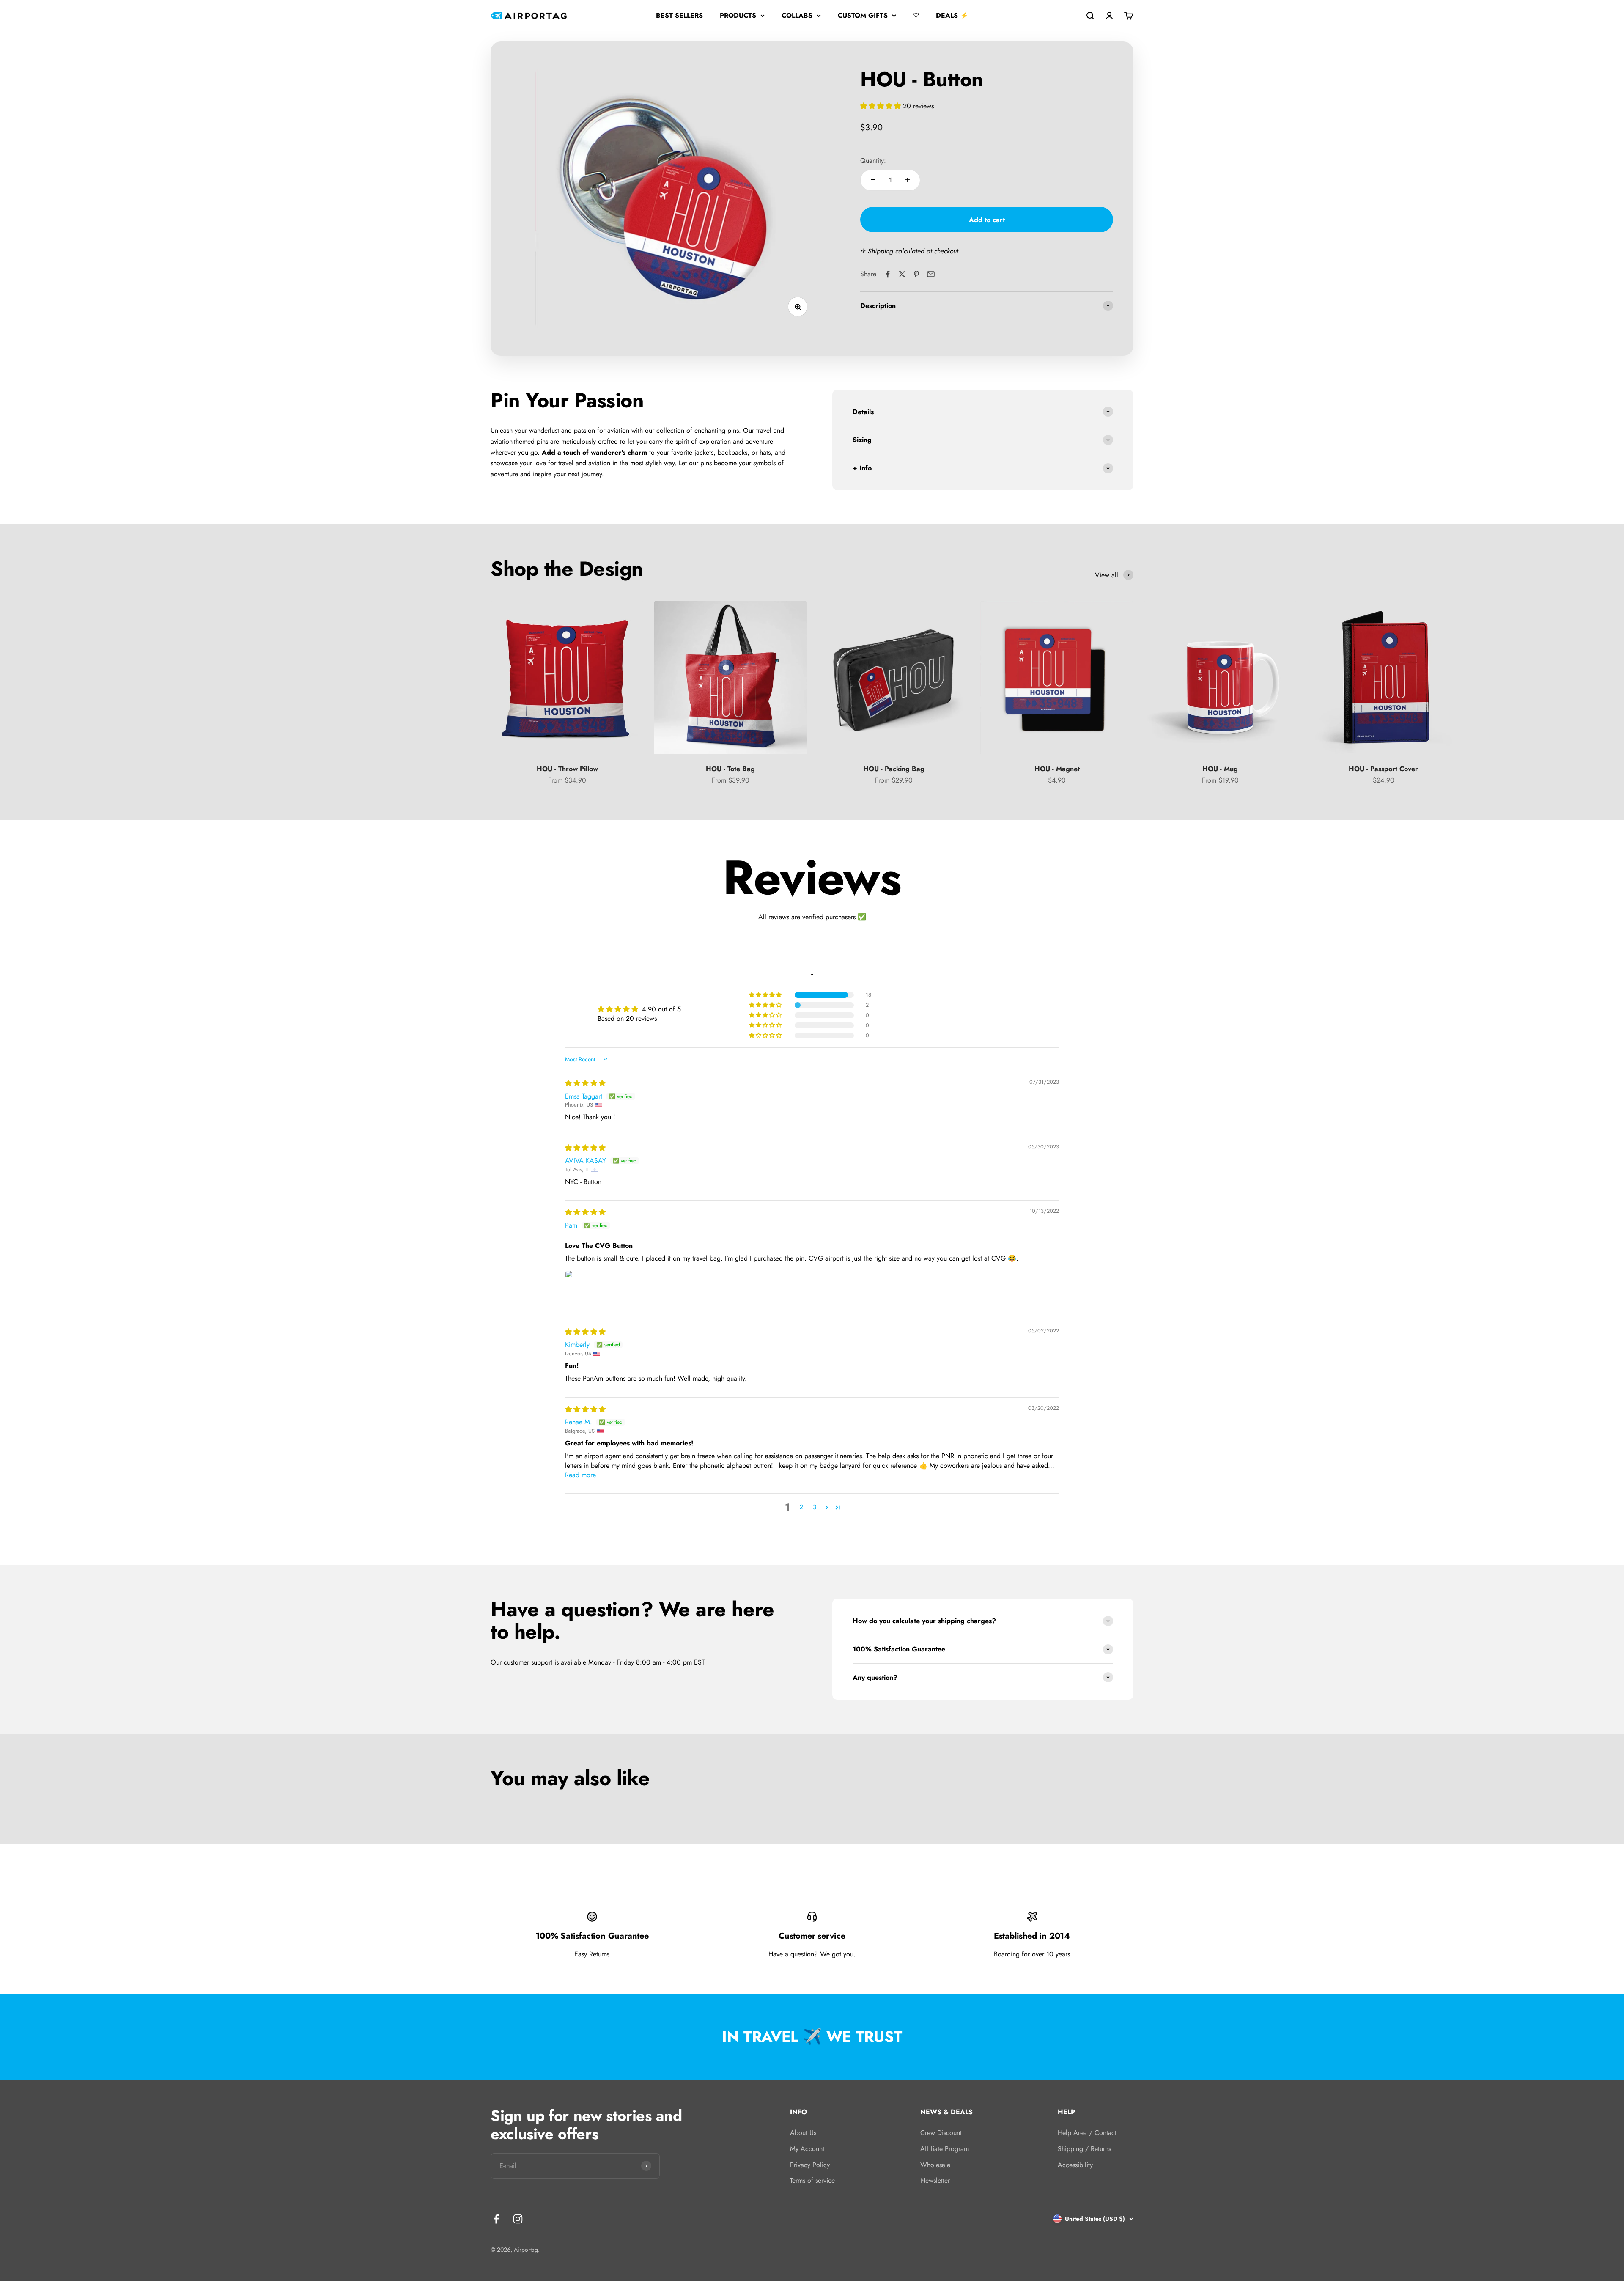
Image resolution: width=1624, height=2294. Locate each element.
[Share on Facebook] (888, 274)
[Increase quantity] (908, 180)
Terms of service (812, 2180)
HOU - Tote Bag (730, 769)
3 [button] (815, 1507)
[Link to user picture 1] (585, 1291)
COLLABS (797, 15)
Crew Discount (941, 2133)
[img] (585, 1083)
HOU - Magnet (1057, 769)
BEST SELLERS (679, 15)
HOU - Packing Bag (894, 769)
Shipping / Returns (1084, 2149)
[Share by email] (931, 274)
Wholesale (935, 2165)
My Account (807, 2149)
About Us (803, 2133)
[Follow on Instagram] (518, 2219)
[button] (882, 106)
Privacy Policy (810, 2165)
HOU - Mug (1220, 769)
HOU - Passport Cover (1383, 769)
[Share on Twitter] (902, 274)
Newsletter (935, 2180)
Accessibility (1075, 2165)
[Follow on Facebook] (496, 2219)
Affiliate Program (945, 2149)
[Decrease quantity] (873, 180)
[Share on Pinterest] (916, 274)
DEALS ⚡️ (952, 15)
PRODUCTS (738, 15)
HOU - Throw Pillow (567, 769)
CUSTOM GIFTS (863, 15)
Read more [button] (580, 1475)
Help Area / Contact (1087, 2133)
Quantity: (873, 161)
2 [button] (801, 1507)
